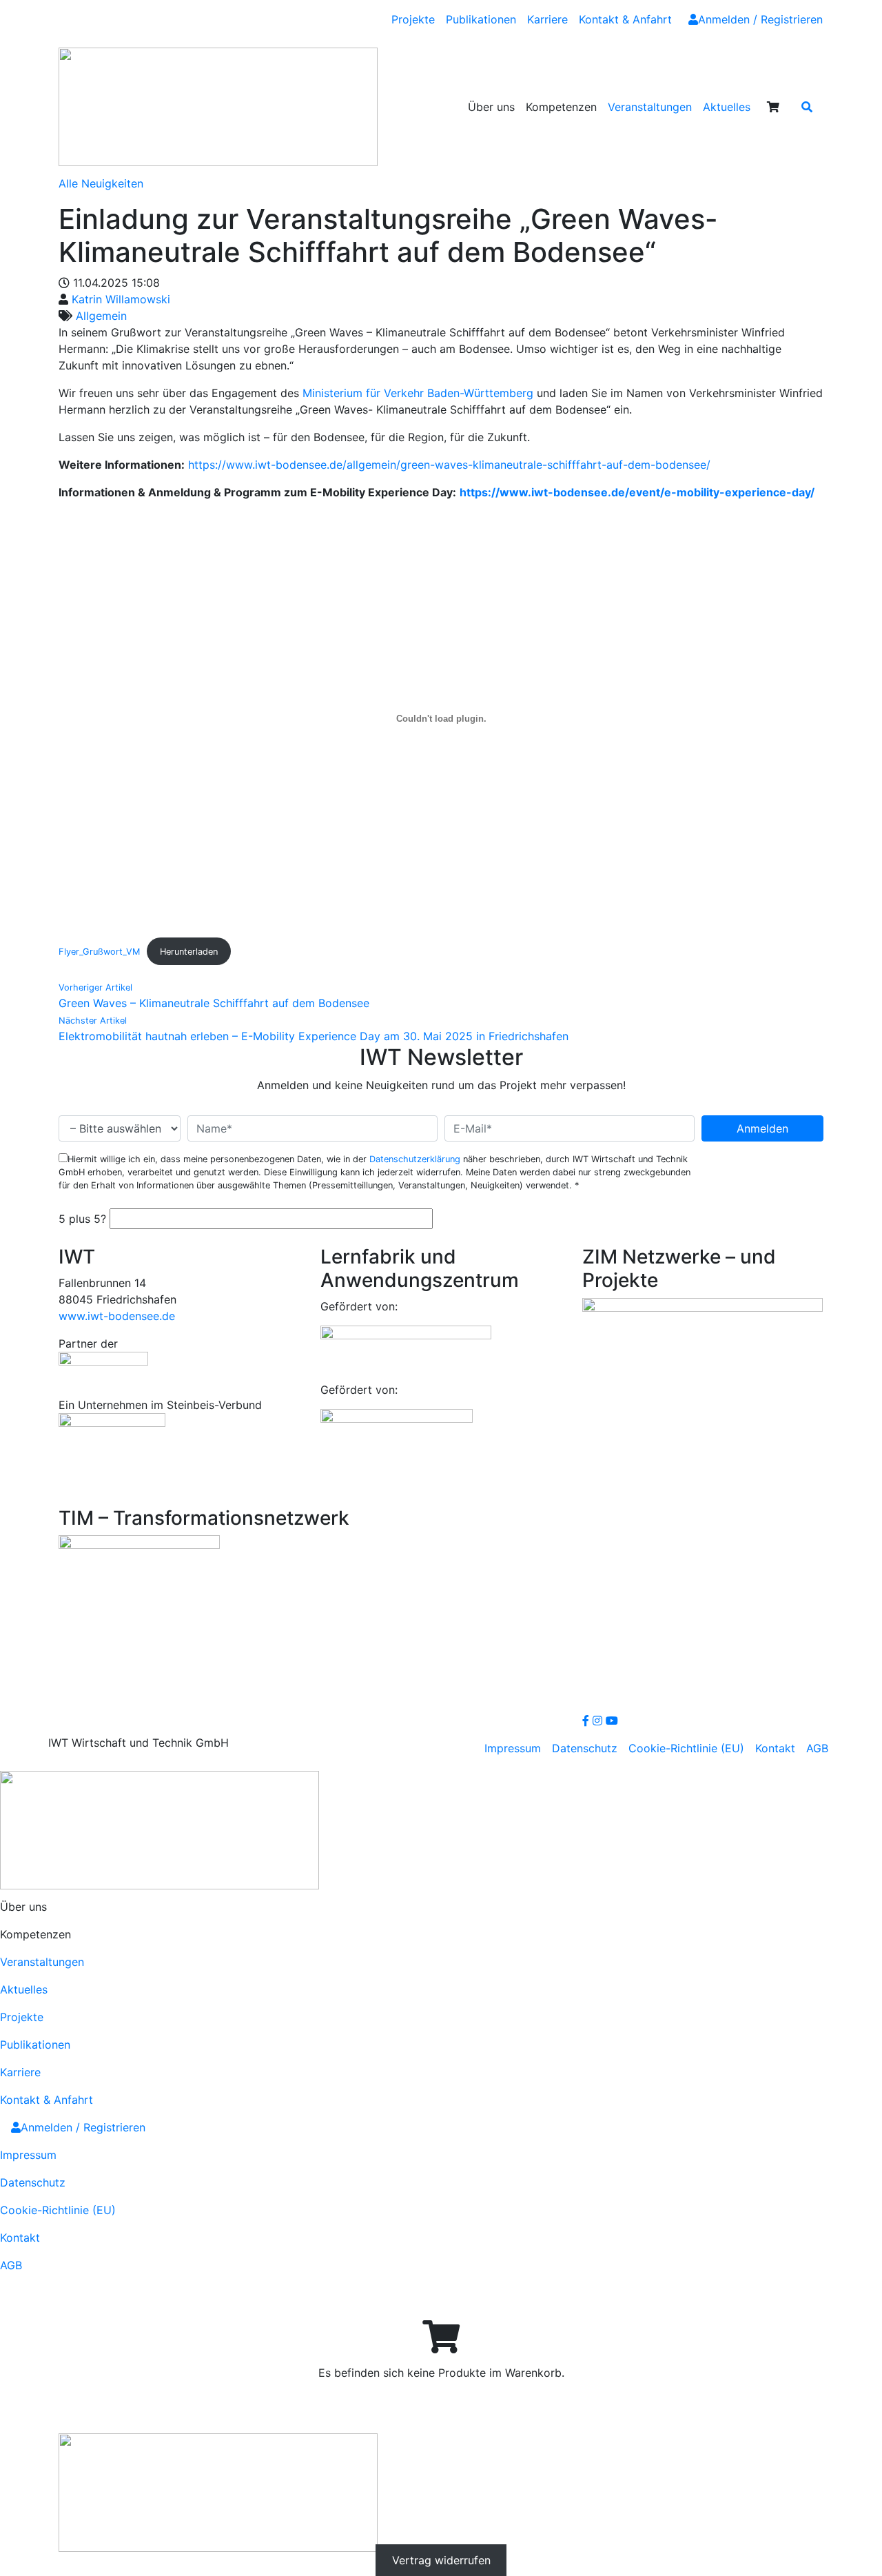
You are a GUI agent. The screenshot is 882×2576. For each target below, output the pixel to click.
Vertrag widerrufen (441, 2560)
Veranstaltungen (650, 107)
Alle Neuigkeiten (101, 183)
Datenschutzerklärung (415, 1159)
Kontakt (775, 1748)
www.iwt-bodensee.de (117, 1316)
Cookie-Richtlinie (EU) (686, 1748)
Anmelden (762, 1128)
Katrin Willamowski (121, 299)
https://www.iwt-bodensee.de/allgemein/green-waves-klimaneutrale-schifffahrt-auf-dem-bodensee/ (449, 465)
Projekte (413, 19)
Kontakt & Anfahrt (625, 19)
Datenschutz (585, 1748)
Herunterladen (189, 952)
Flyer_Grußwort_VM (99, 952)
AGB (817, 1748)
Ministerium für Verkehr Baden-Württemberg (418, 393)
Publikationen (481, 19)
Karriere (547, 19)
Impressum (513, 1748)
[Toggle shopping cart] (773, 107)
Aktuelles (727, 107)
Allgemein (101, 316)
